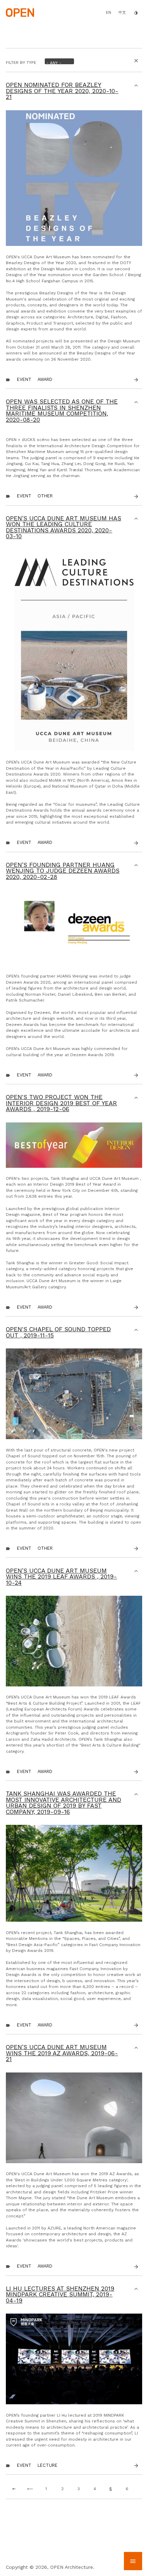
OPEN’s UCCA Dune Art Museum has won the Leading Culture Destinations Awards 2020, (64, 527)
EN (109, 12)
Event (24, 379)
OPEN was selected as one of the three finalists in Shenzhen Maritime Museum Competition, (62, 411)
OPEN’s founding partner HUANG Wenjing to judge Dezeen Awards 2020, (63, 871)
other (45, 496)
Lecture (47, 2465)
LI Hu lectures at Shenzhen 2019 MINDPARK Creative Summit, (60, 2295)
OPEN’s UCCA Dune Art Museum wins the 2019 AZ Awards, (62, 2053)
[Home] (20, 12)
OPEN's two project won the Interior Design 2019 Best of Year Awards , (61, 1103)
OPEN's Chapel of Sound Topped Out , (58, 1332)
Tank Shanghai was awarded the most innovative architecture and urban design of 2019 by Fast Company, (64, 1803)
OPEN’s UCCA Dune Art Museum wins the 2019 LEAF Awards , (61, 1577)
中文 (122, 13)
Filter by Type (21, 63)
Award (45, 379)
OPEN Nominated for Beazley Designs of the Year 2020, (62, 91)
